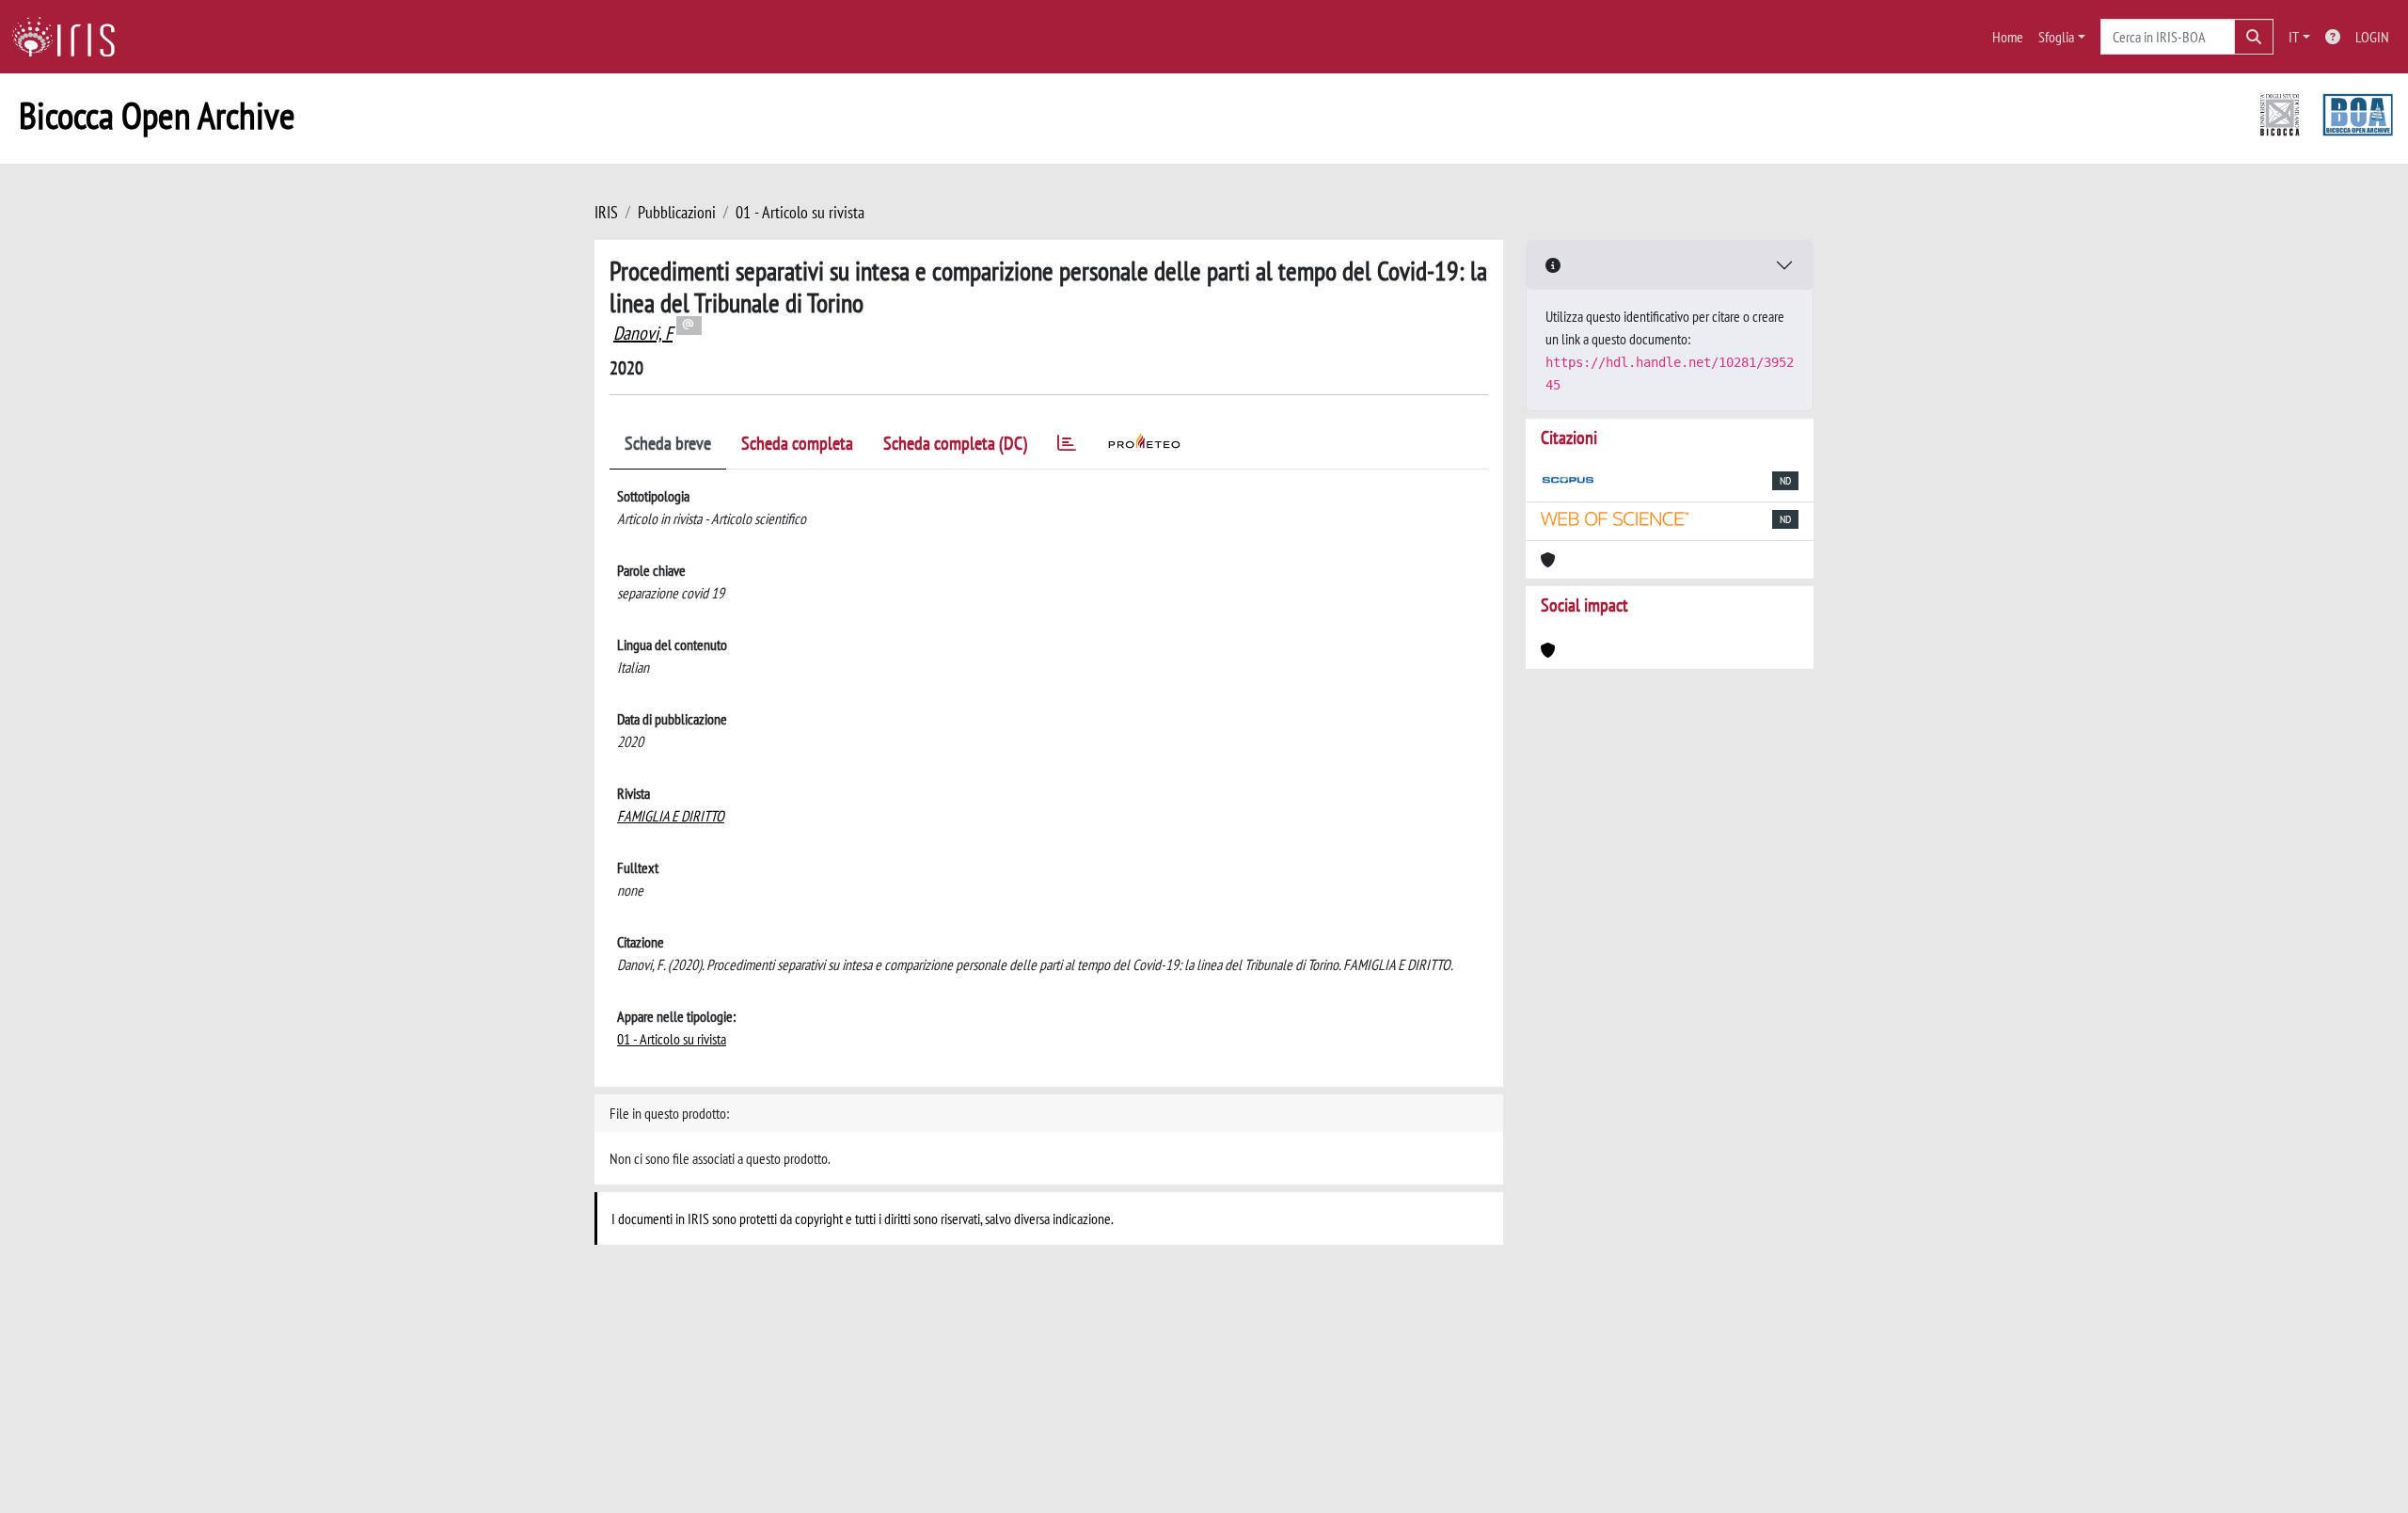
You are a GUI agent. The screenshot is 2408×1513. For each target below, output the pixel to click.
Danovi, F (643, 333)
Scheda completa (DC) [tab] (955, 443)
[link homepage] (71, 37)
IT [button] (2294, 37)
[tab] (1067, 446)
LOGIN (2372, 37)
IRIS (606, 212)
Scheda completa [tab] (797, 443)
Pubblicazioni (677, 212)
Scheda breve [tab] (668, 443)
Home (2008, 37)
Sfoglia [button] (2056, 37)
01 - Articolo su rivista (800, 212)
